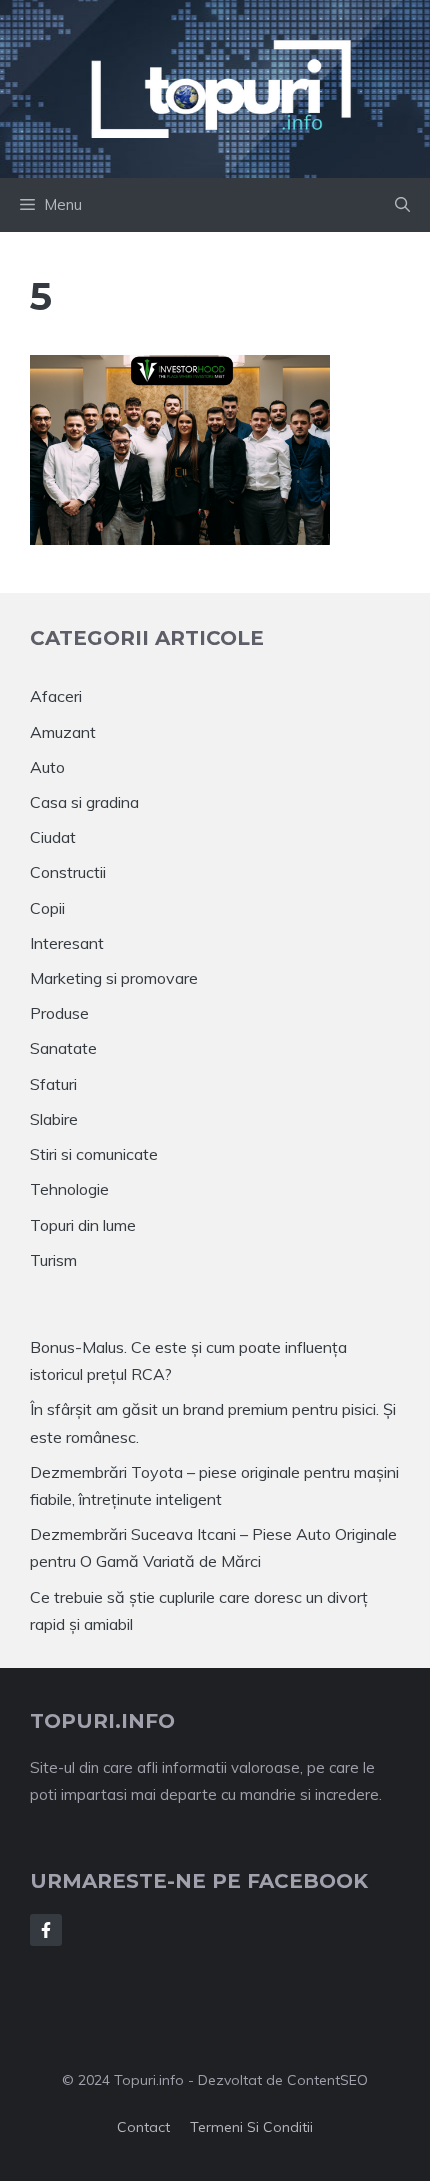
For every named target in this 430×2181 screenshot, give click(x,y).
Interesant (67, 943)
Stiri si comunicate (94, 1154)
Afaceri (56, 696)
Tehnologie (69, 1189)
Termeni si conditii (251, 2127)
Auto (47, 767)
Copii (47, 908)
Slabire (54, 1119)
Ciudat (53, 837)
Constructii (68, 872)
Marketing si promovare (114, 978)
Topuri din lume (83, 1225)
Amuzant (63, 732)
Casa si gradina (84, 802)
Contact (143, 2127)
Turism (53, 1260)
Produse (59, 1013)
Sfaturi (53, 1084)
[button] (402, 205)
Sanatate (63, 1048)
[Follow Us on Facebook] (46, 1930)
